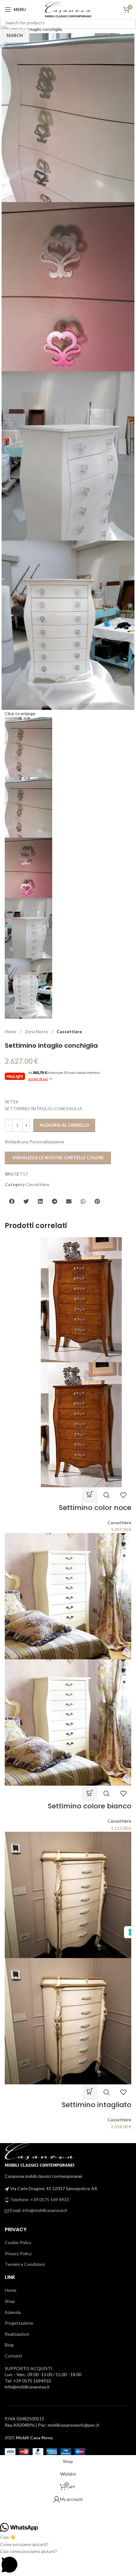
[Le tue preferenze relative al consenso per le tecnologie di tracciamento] (130, 1932)
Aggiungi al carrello (64, 1125)
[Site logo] (68, 9)
